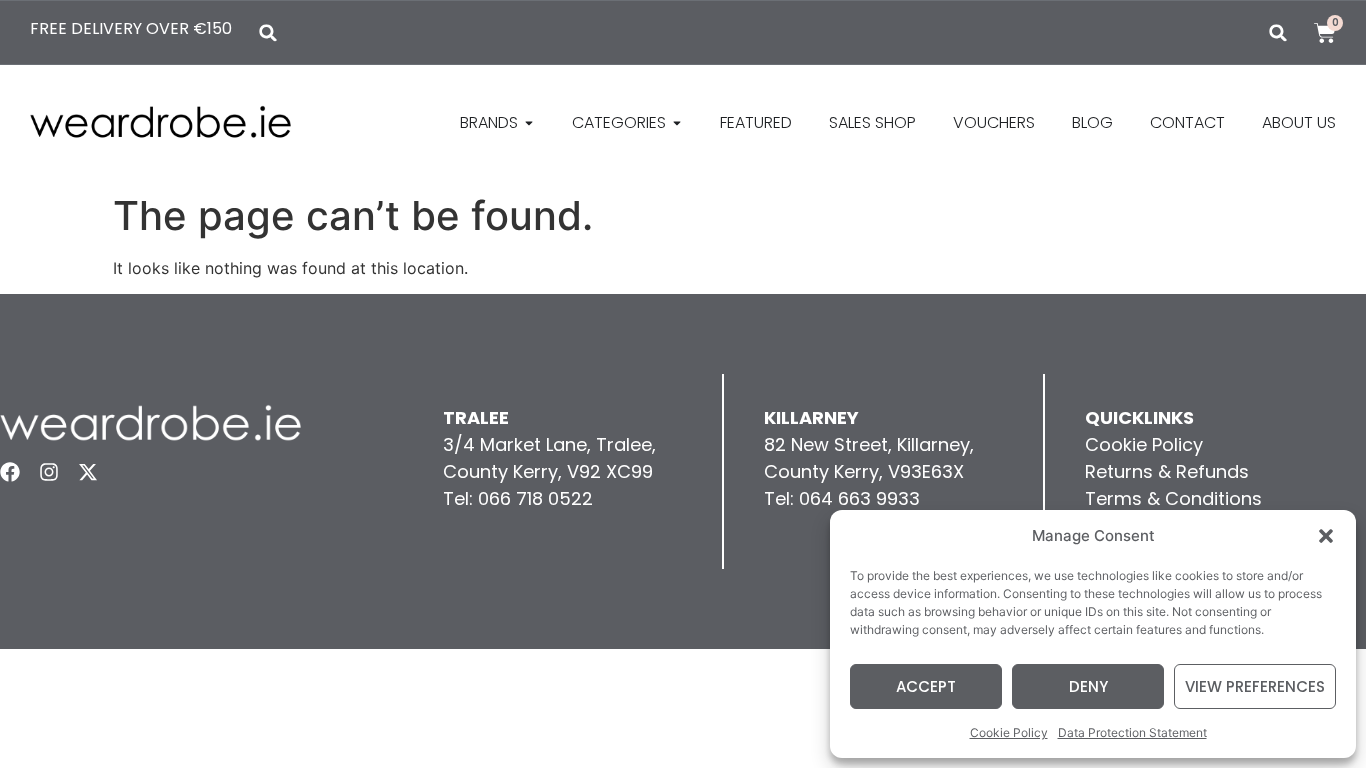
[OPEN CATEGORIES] (677, 123)
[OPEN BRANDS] (529, 123)
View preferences (1255, 686)
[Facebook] (10, 472)
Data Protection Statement (1132, 732)
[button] (1326, 536)
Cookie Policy (1009, 732)
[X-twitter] (88, 472)
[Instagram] (49, 472)
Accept (926, 686)
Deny (1088, 686)
